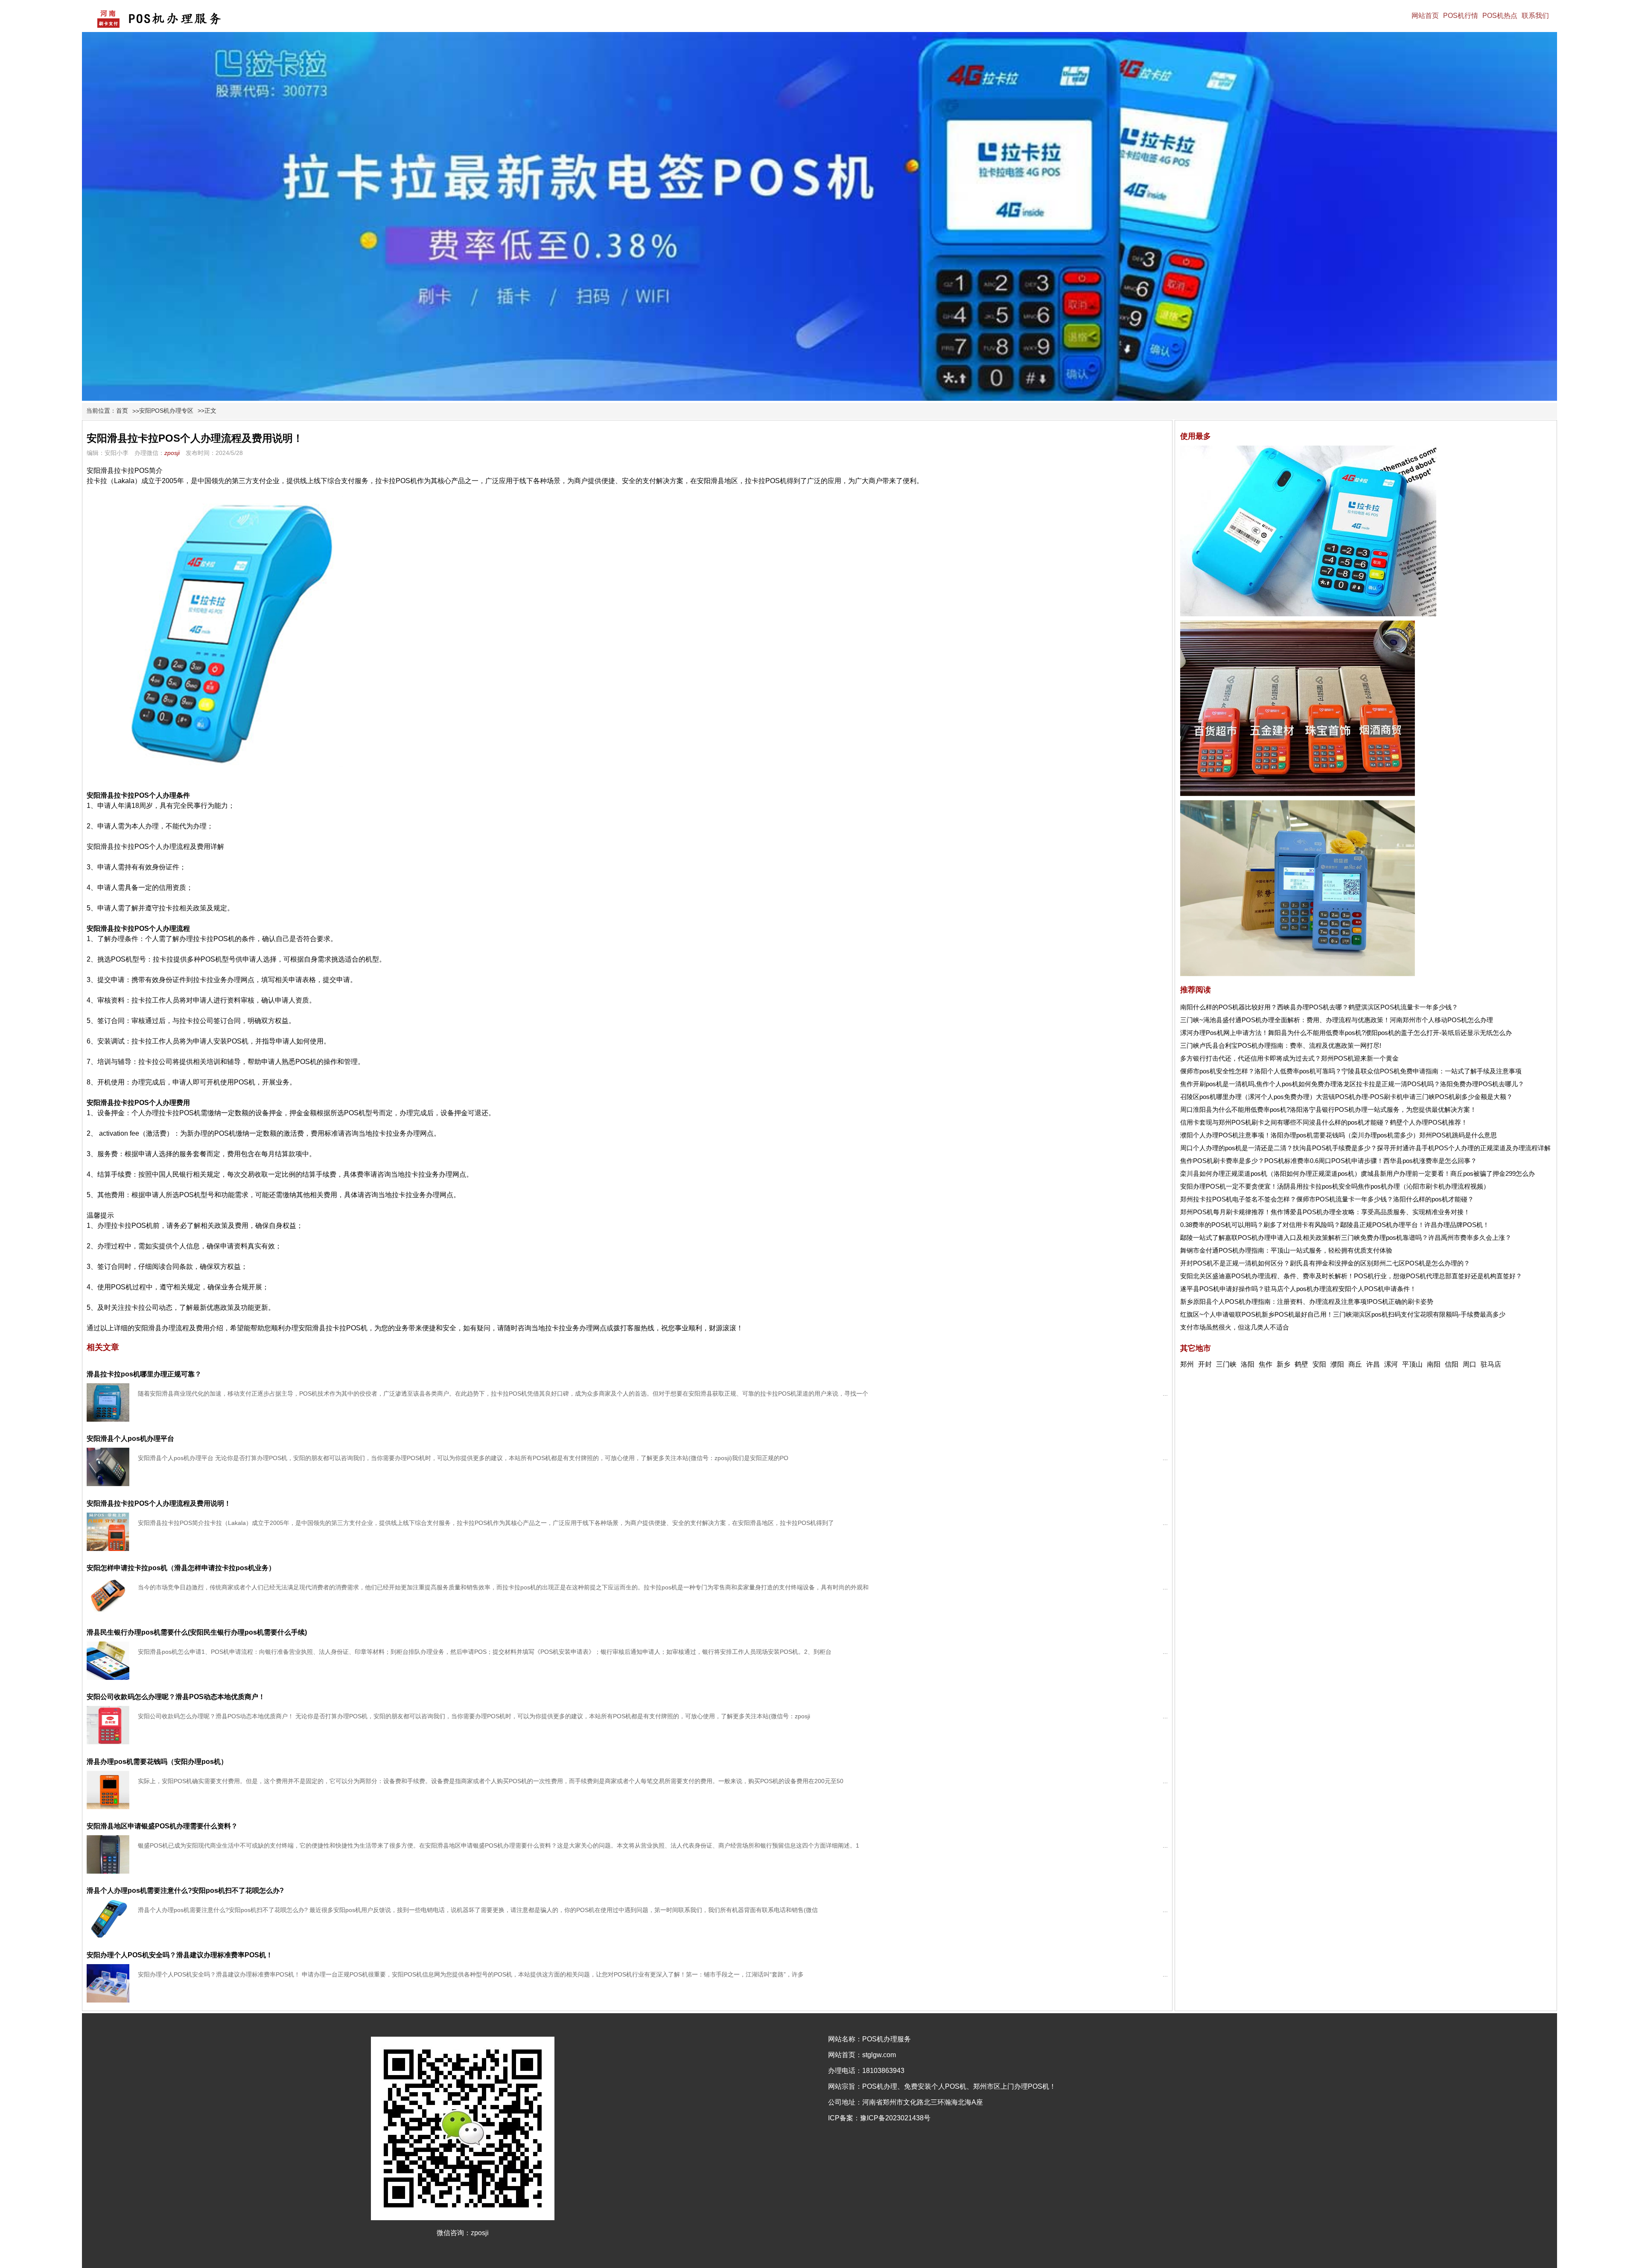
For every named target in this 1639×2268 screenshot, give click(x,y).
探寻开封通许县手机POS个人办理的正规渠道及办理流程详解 (1464, 1148)
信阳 (1452, 1364)
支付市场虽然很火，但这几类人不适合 (1235, 1327)
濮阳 (1337, 1364)
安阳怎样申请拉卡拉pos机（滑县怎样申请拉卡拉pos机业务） (181, 1568)
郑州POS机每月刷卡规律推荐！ (1225, 1212)
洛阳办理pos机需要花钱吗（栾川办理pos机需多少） (1345, 1135)
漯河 (1391, 1364)
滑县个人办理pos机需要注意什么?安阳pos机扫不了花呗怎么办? (185, 1890)
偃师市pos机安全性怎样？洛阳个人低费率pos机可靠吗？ (1261, 1071)
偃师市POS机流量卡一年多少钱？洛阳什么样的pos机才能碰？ (1385, 1199)
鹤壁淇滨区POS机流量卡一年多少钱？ (1403, 1007)
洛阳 (1248, 1364)
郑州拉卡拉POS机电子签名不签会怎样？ (1238, 1199)
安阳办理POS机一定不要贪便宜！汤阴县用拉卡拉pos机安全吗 (1269, 1186)
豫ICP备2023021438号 (895, 2118)
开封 (1205, 1364)
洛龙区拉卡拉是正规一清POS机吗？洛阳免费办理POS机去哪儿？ (1430, 1084)
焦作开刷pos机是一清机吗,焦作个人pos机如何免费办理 (1258, 1084)
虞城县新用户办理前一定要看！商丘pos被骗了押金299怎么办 (1448, 1173)
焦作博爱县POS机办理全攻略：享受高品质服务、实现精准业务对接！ (1370, 1212)
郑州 (1187, 1364)
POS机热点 (1500, 16)
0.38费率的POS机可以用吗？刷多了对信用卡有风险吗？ (1260, 1225)
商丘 (1355, 1364)
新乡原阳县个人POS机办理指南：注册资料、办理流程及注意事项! (1274, 1302)
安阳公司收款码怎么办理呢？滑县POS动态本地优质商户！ (176, 1697)
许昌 (1373, 1364)
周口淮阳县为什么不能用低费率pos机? (1235, 1109)
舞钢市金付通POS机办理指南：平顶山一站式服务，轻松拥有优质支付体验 (1286, 1250)
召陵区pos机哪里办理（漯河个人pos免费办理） (1248, 1097)
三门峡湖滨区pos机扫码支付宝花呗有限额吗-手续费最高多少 (1419, 1314)
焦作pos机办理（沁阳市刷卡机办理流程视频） (1424, 1186)
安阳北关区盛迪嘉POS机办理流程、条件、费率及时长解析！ (1267, 1276)
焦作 (1266, 1364)
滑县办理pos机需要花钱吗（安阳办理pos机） (157, 1762)
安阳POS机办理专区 (166, 411)
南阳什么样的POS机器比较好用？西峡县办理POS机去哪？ (1264, 1007)
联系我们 (1535, 16)
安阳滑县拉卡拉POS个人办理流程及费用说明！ (159, 1503)
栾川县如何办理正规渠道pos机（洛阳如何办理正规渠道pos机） (1270, 1173)
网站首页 (1425, 16)
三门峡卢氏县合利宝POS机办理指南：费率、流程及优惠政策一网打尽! (1281, 1045)
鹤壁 (1301, 1364)
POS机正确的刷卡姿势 (1401, 1302)
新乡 (1283, 1364)
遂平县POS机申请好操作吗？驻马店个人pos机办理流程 (1259, 1289)
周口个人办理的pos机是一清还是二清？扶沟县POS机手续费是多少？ (1279, 1148)
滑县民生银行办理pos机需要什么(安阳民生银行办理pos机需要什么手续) (197, 1632)
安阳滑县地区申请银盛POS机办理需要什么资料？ (162, 1826)
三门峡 (1226, 1364)
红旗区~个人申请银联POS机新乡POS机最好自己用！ (1257, 1314)
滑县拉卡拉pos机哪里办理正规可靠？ (144, 1374)
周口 (1470, 1364)
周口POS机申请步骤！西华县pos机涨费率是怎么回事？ (1398, 1161)
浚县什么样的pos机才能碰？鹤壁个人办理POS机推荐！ (1388, 1122)
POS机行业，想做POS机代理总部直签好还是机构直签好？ (1438, 1276)
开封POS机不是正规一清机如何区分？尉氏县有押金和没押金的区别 (1277, 1263)
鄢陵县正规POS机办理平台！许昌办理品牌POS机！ (1415, 1225)
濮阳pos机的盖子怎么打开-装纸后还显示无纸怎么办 (1438, 1033)
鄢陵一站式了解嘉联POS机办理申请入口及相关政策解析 (1261, 1237)
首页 (122, 411)
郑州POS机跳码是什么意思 (1458, 1135)
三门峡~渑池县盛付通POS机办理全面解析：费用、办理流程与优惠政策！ (1285, 1020)
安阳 (1319, 1364)
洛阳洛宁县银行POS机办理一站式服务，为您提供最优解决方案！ (1383, 1109)
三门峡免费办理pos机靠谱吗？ (1385, 1237)
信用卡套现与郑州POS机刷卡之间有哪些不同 (1245, 1122)
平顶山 (1412, 1364)
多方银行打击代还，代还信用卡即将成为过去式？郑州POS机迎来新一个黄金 (1289, 1058)
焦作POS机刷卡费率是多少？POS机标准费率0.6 (1249, 1161)
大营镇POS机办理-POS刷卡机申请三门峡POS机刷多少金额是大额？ (1414, 1097)
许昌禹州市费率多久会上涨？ (1470, 1237)
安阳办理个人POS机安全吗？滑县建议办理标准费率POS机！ (180, 1955)
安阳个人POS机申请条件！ (1377, 1289)
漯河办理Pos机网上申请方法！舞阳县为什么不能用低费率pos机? (1273, 1033)
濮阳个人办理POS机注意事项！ (1225, 1135)
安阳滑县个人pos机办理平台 (130, 1439)
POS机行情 (1461, 16)
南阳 (1434, 1364)
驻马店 (1491, 1364)
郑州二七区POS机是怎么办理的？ (1422, 1263)
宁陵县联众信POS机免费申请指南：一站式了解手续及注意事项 (1432, 1071)
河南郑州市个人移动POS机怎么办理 (1441, 1020)
